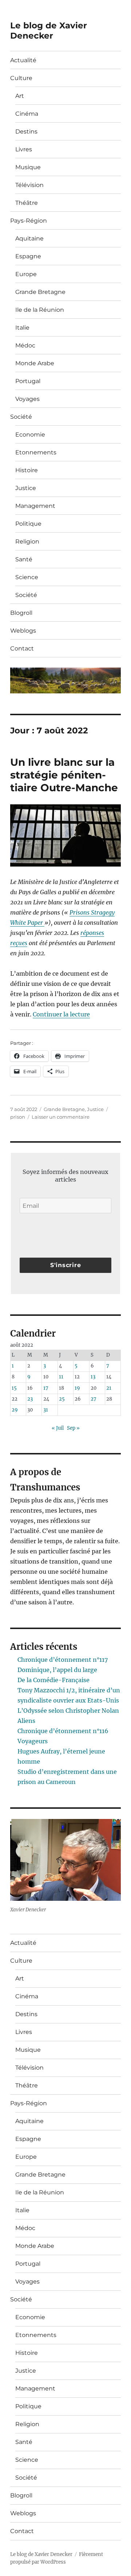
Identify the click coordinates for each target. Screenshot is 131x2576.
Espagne (28, 256)
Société (21, 417)
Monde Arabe (35, 363)
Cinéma (27, 114)
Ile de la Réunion (40, 310)
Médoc (25, 345)
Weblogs (23, 631)
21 (109, 1388)
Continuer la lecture (61, 1014)
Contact (22, 648)
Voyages (27, 399)
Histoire (27, 470)
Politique (28, 524)
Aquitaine (29, 238)
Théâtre (27, 203)
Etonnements (36, 452)
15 (14, 1388)
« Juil (58, 1428)
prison (18, 1117)
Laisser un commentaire (61, 1117)
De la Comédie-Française (53, 1680)
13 (93, 1377)
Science (27, 577)
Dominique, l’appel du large (57, 1670)
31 (46, 1410)
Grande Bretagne (40, 292)
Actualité (23, 60)
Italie (22, 328)
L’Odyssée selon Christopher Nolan (68, 1711)
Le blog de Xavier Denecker (49, 31)
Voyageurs (33, 1741)
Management (35, 506)
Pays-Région (29, 221)
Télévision (29, 185)
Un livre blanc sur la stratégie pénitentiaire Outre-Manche (64, 775)
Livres (24, 149)
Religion (27, 542)
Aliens (26, 1721)
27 (94, 1399)
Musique (28, 167)
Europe (26, 274)
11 (61, 1377)
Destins (26, 132)
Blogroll (21, 613)
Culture (21, 78)
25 (62, 1399)
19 (77, 1388)
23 (30, 1399)
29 (15, 1410)
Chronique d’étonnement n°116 (63, 1731)
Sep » (73, 1428)
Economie (30, 435)
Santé (24, 559)
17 (46, 1388)
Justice (26, 488)
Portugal (28, 381)
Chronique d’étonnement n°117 (63, 1660)
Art (20, 96)
